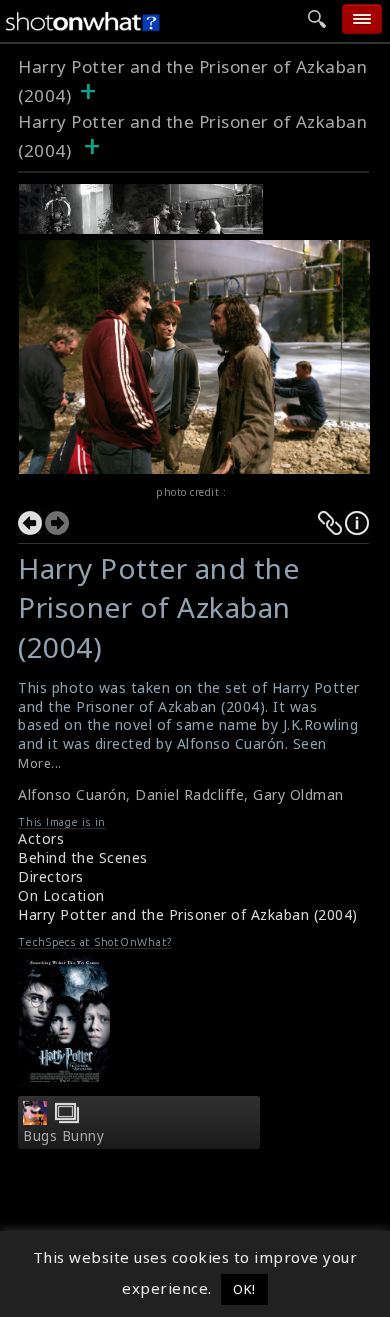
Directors (51, 876)
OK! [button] (244, 1289)
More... (40, 763)
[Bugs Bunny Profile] (35, 1119)
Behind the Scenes (83, 857)
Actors (41, 838)
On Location (61, 895)
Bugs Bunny (63, 1136)
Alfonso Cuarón (72, 794)
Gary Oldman (298, 794)
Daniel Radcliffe (189, 794)
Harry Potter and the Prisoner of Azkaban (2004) (188, 914)
